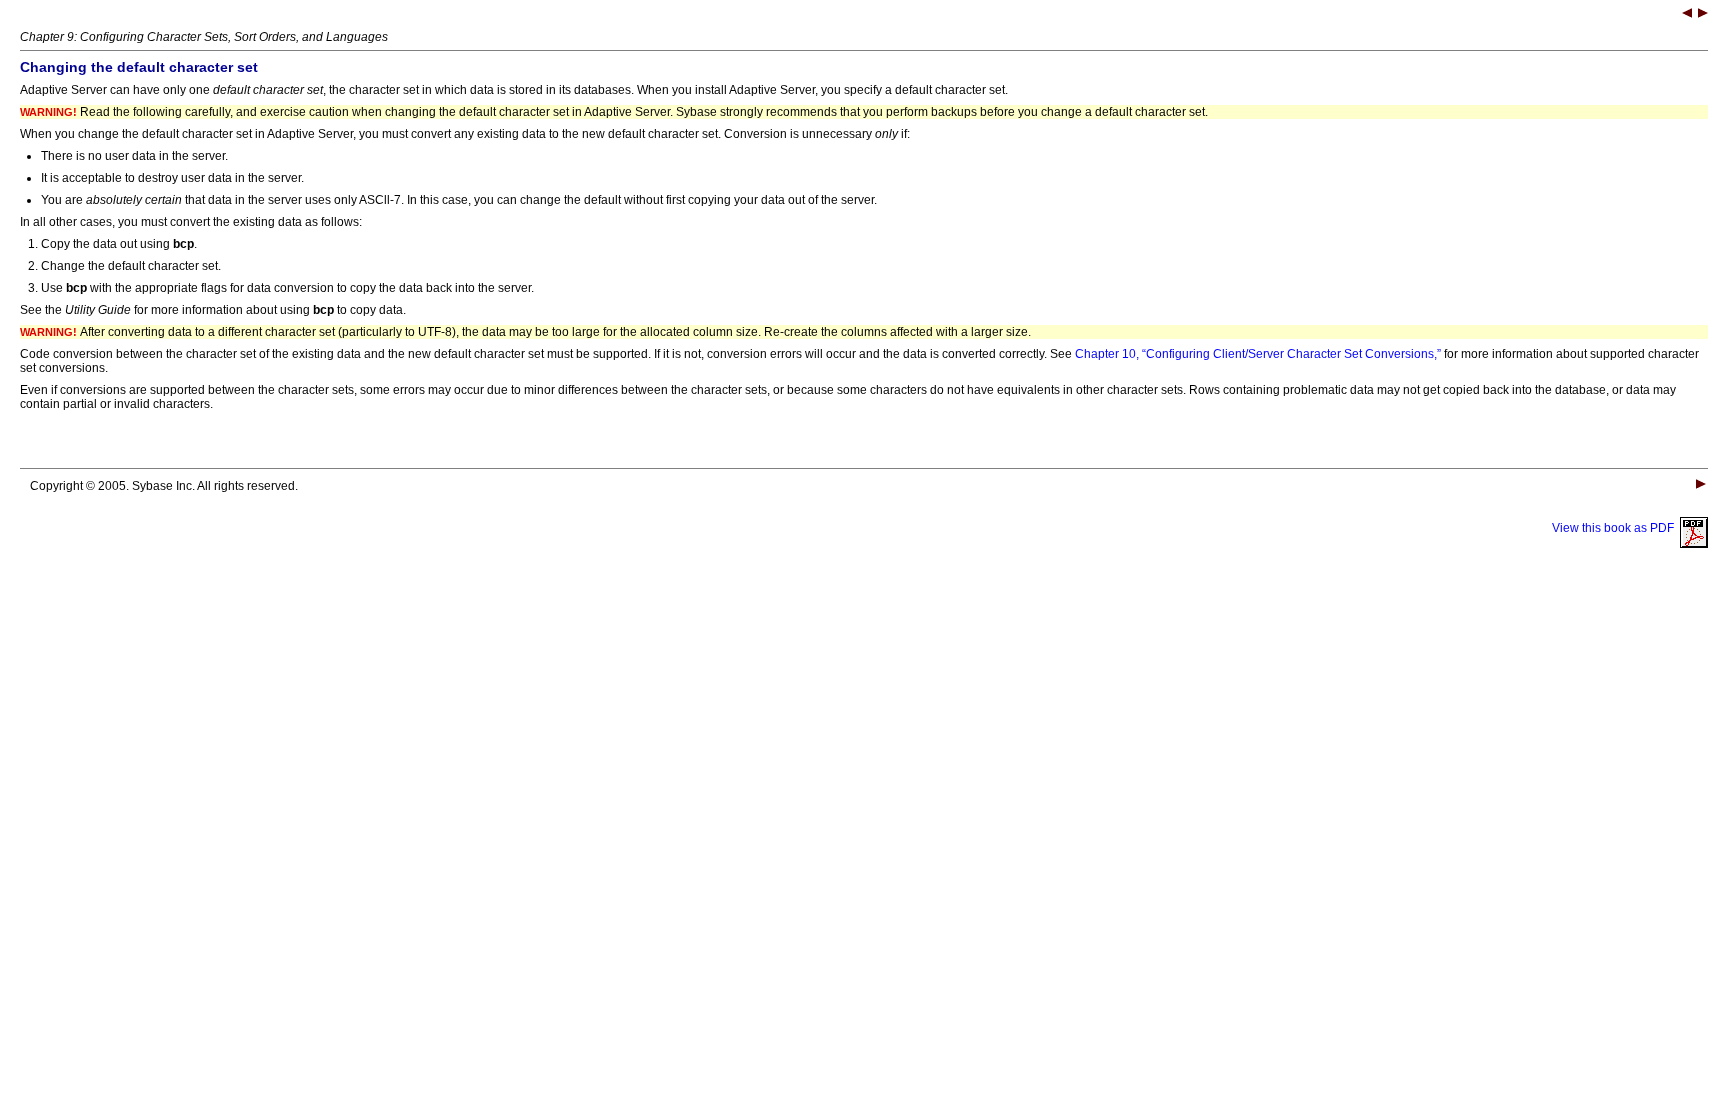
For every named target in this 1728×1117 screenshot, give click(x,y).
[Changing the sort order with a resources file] (1703, 15)
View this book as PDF (1616, 528)
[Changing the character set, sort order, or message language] (1687, 15)
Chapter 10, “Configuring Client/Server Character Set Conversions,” (1258, 354)
